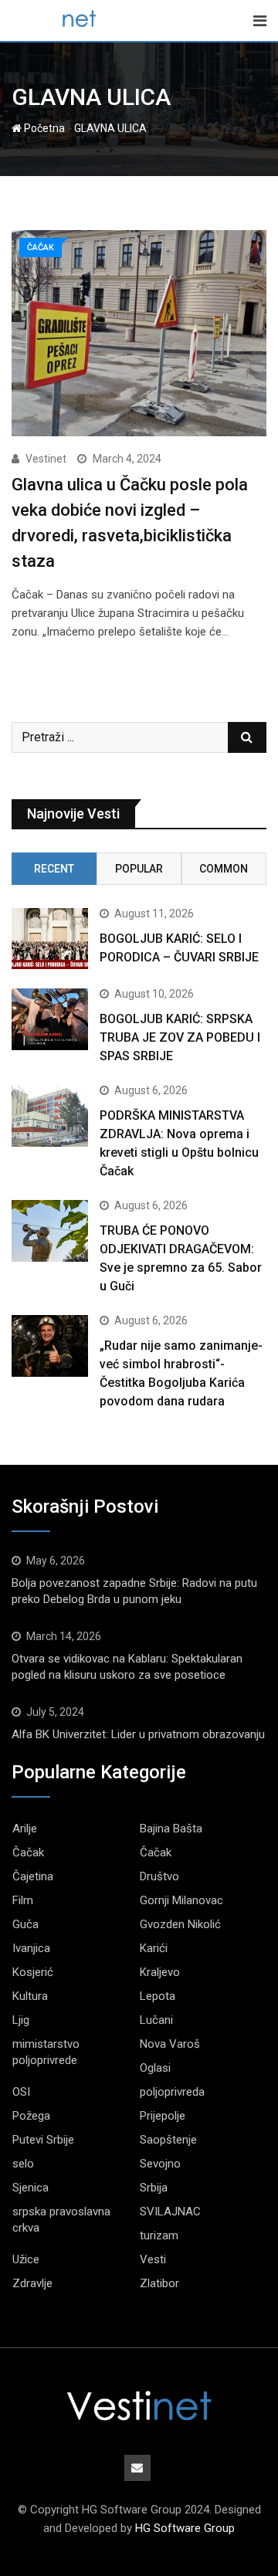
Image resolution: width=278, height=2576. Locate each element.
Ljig (21, 2020)
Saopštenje (168, 2140)
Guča (25, 1924)
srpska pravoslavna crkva (61, 2220)
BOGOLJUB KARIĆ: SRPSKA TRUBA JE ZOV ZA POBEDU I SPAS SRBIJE (180, 1037)
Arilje (25, 1829)
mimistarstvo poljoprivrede (46, 2052)
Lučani (156, 2020)
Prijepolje (163, 2116)
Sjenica (31, 2188)
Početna (43, 128)
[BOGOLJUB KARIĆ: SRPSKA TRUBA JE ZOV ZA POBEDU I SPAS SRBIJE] (50, 1019)
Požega (31, 2116)
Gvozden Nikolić (180, 1924)
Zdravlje (32, 2283)
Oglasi (155, 2068)
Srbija (154, 2188)
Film (23, 1900)
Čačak (28, 1852)
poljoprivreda (172, 2092)
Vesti (153, 2259)
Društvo (159, 1876)
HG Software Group (185, 2528)
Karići (154, 1948)
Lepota (158, 1996)
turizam (159, 2235)
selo (23, 2164)
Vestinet (46, 459)
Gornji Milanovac (181, 1900)
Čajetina (33, 1876)
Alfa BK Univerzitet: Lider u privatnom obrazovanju (138, 1734)
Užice (26, 2259)
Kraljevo (160, 1972)
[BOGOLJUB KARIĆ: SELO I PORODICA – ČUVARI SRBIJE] (50, 939)
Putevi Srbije (43, 2140)
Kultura (30, 1996)
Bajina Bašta (171, 1829)
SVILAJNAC (170, 2212)
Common (224, 869)
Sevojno (160, 2164)
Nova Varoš (170, 2044)
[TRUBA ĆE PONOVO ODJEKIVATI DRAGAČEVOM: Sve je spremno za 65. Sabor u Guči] (50, 1230)
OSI (21, 2092)
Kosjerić (33, 1972)
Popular (139, 869)
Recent (54, 869)
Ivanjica (31, 1948)
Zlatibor (159, 2283)
